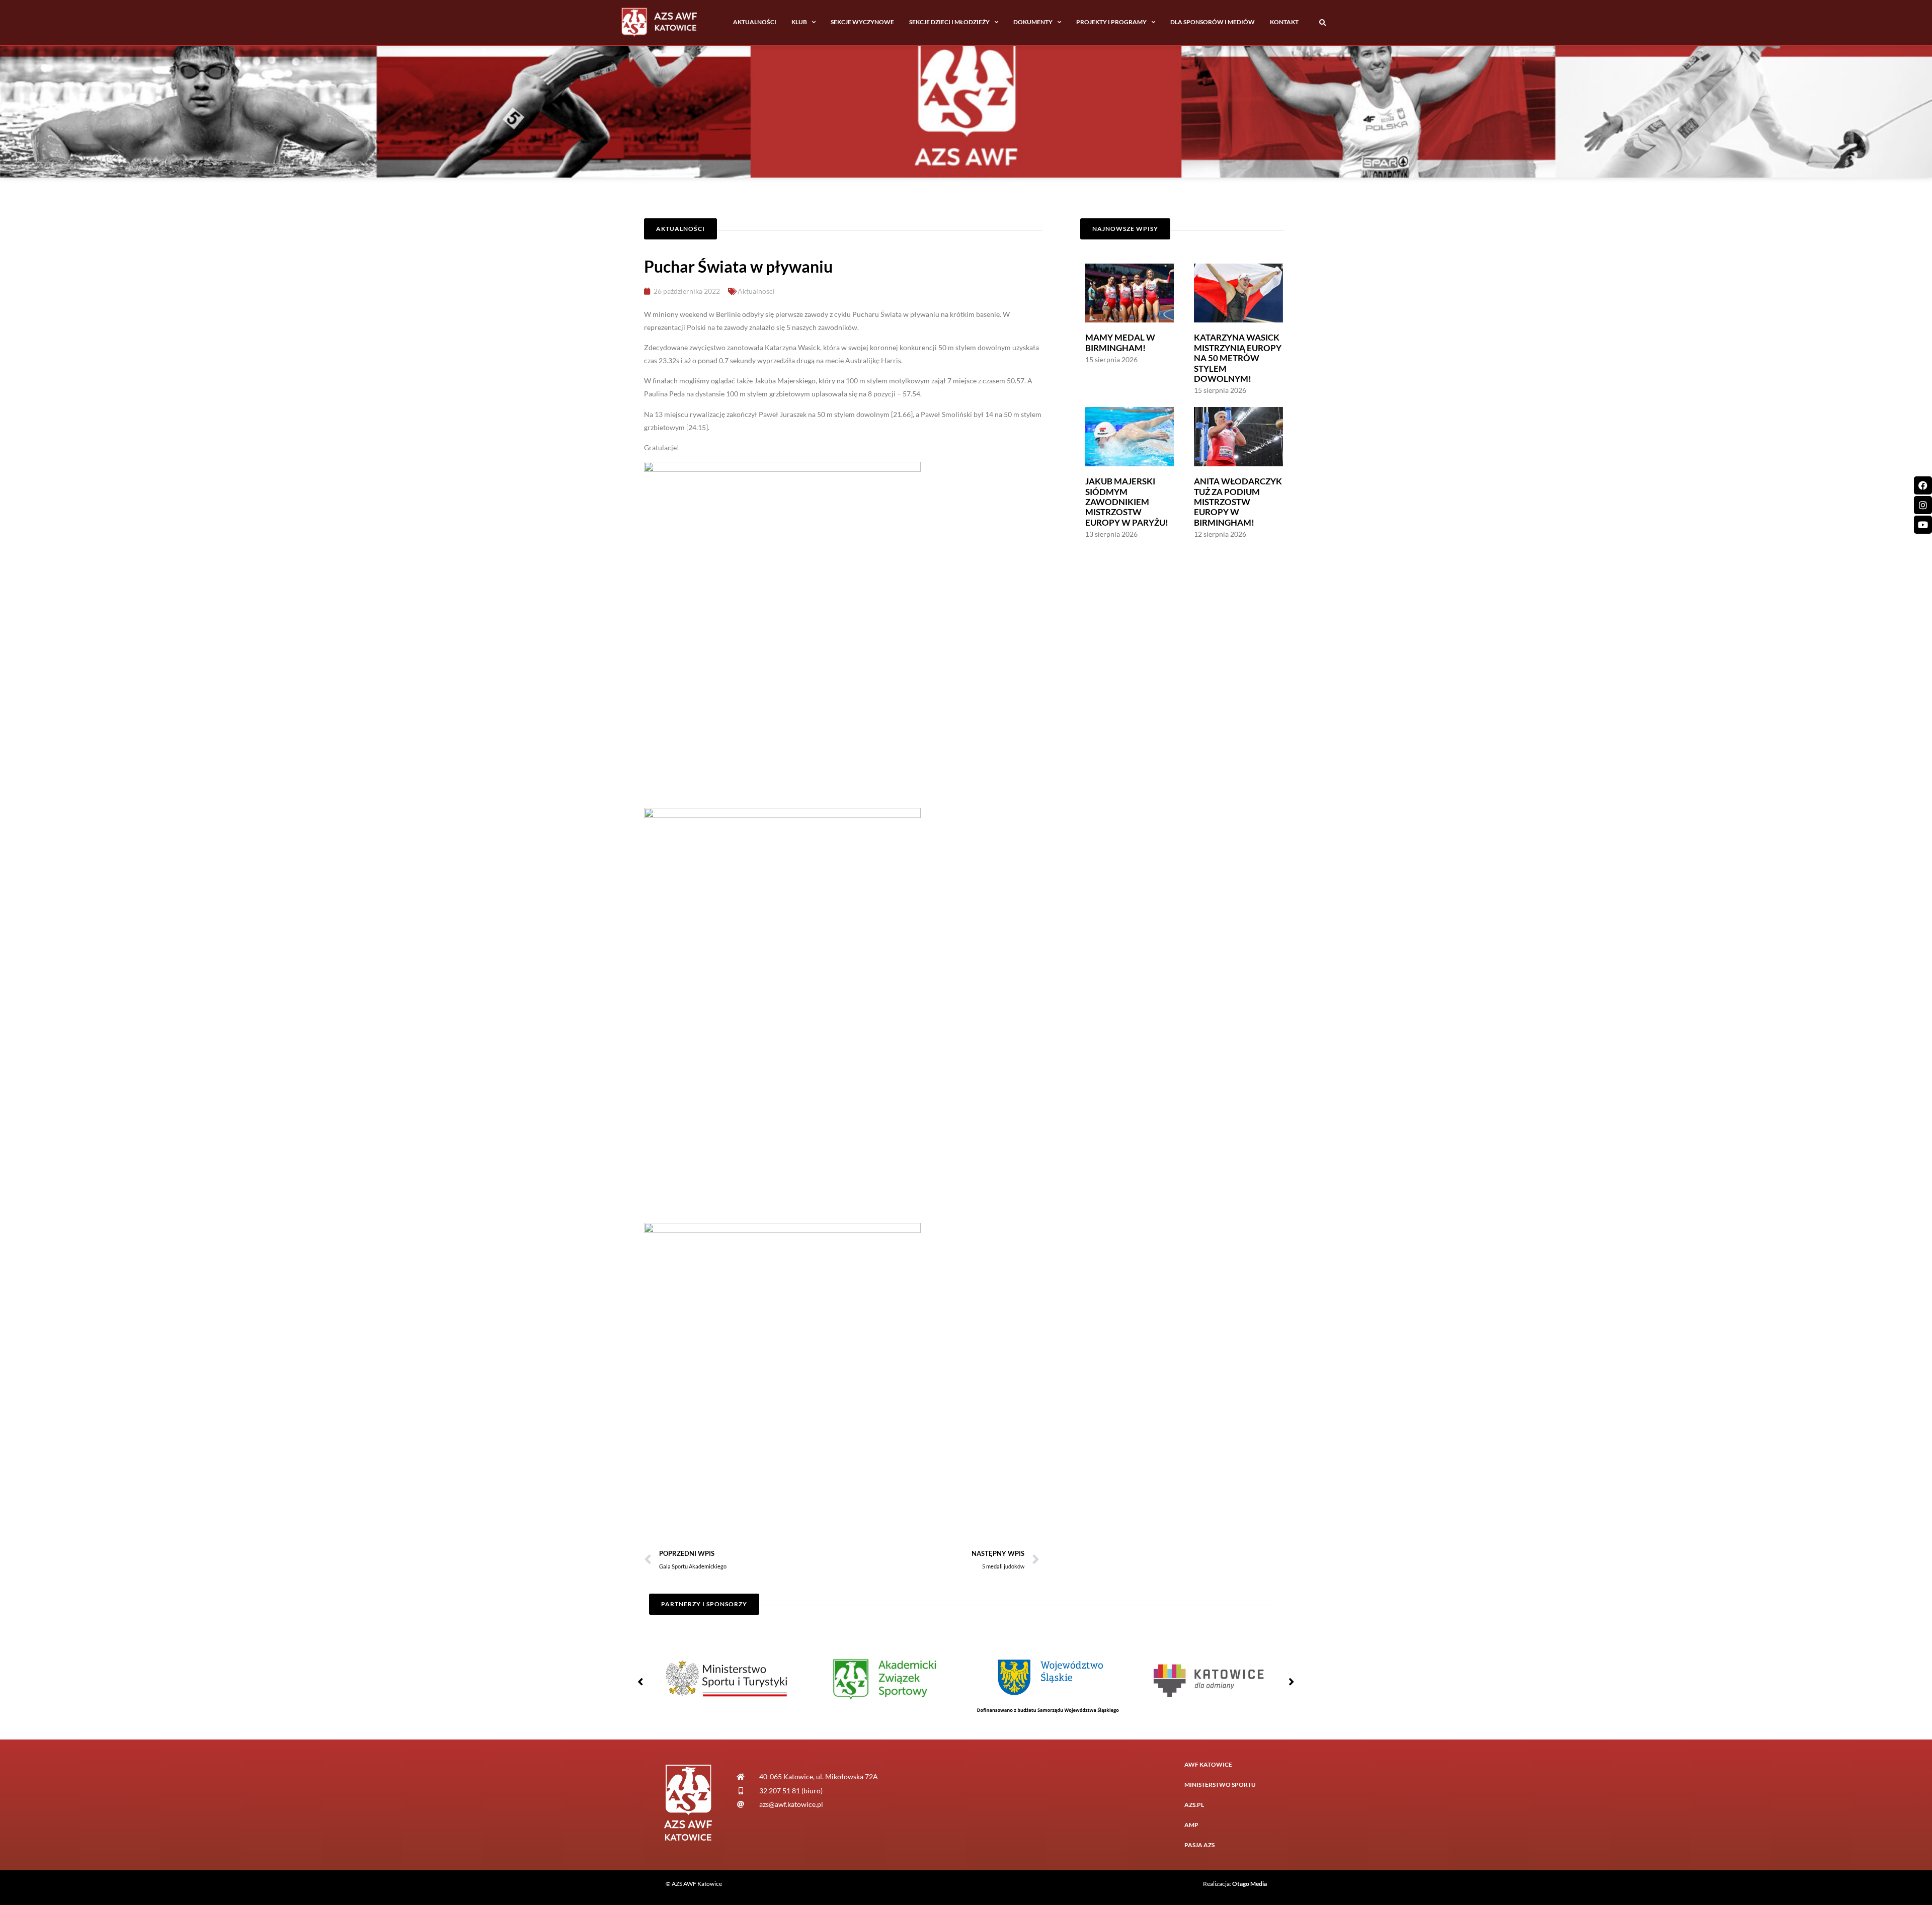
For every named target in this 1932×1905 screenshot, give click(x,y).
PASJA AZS (1199, 1845)
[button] (1322, 23)
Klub (799, 22)
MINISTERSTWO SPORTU (1220, 1785)
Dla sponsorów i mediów (1213, 22)
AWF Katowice (1208, 1764)
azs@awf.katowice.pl (791, 1804)
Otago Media (1250, 1884)
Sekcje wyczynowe (862, 22)
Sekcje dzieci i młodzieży (949, 22)
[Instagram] (1923, 505)
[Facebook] (1923, 485)
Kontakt (1284, 22)
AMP (1191, 1825)
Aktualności (755, 22)
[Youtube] (1923, 525)
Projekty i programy (1111, 22)
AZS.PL (1194, 1805)
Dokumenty (1033, 22)
